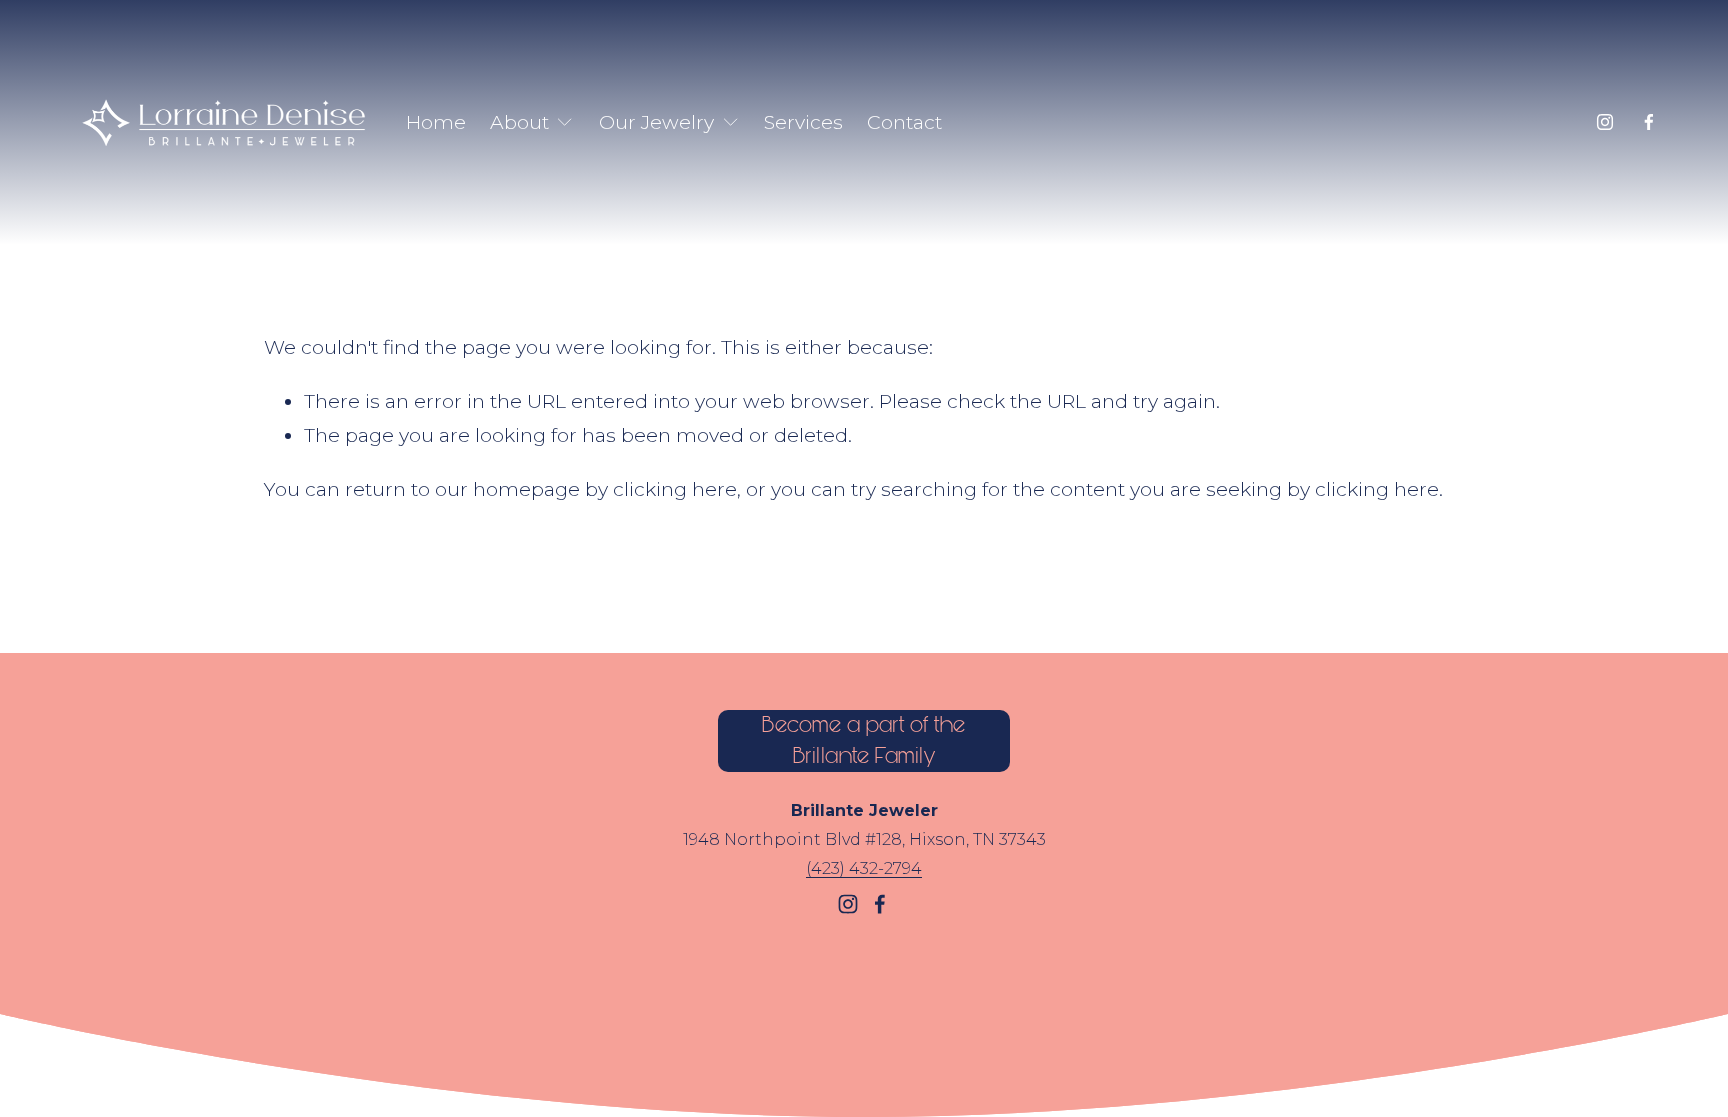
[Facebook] (1649, 122)
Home (436, 122)
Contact (904, 122)
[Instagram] (1605, 122)
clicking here (675, 489)
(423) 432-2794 (864, 868)
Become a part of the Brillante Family (864, 740)
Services (803, 122)
